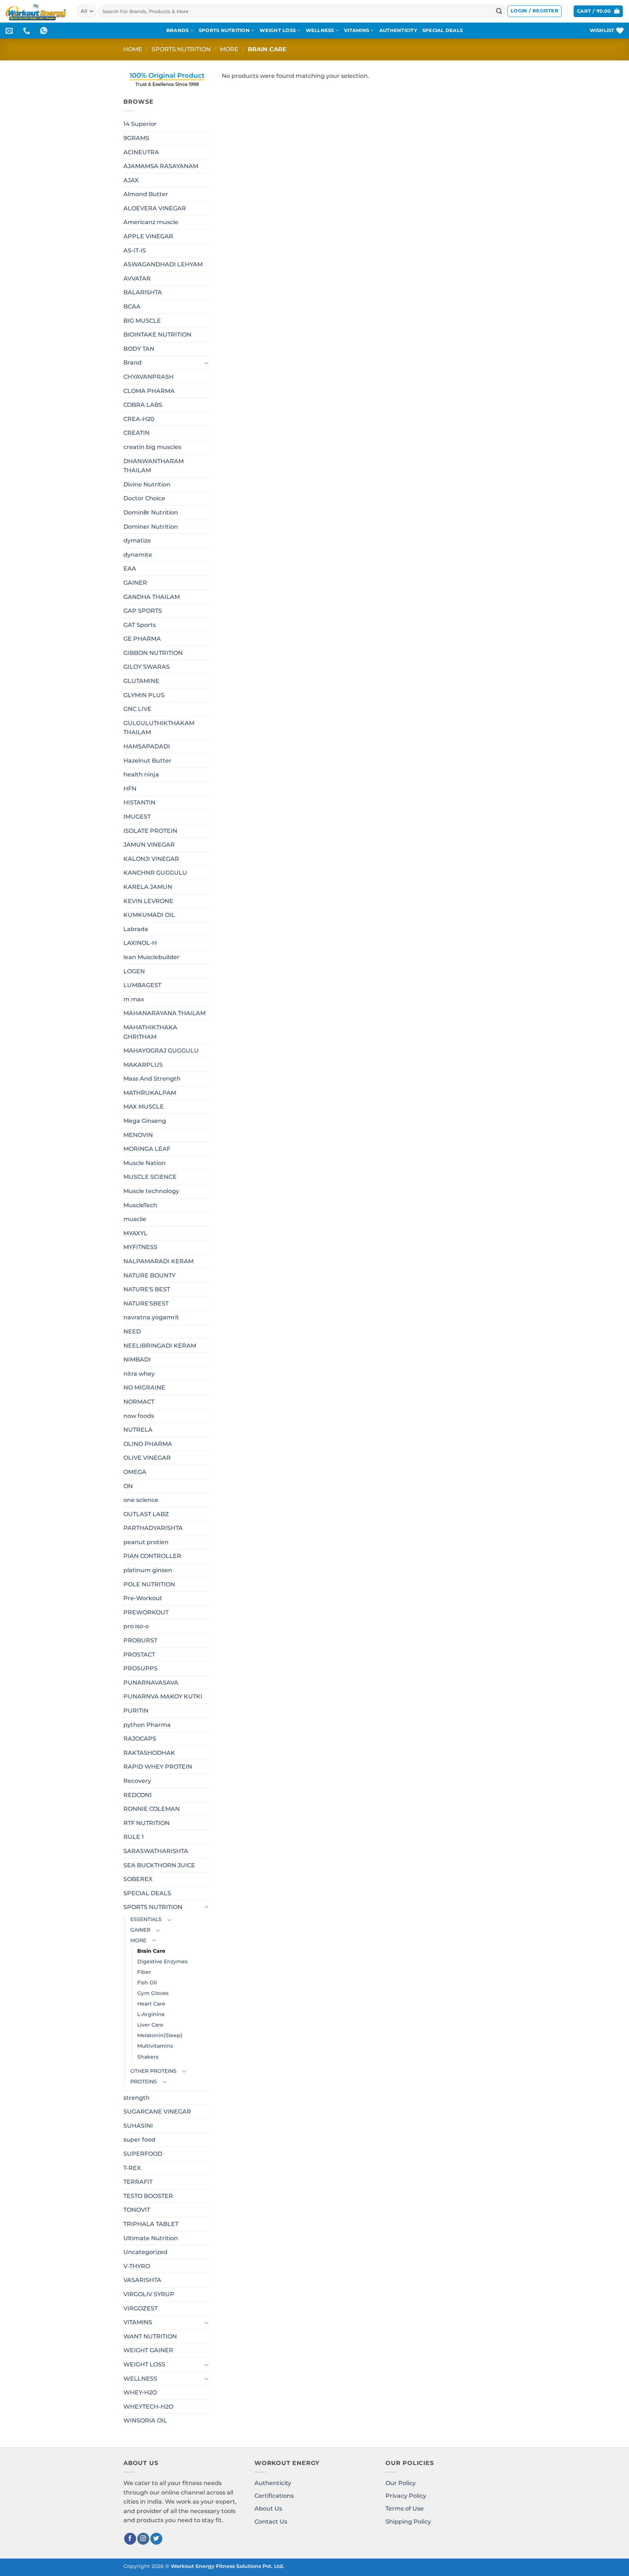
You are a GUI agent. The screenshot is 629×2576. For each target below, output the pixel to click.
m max (134, 999)
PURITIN (136, 1711)
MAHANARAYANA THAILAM (165, 1013)
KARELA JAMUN (148, 887)
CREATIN (137, 433)
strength (137, 2098)
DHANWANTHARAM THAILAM (154, 466)
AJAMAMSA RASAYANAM (161, 166)
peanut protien (146, 1542)
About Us (268, 2509)
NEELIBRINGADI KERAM (160, 1346)
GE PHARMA (142, 639)
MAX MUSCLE (144, 1107)
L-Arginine (151, 2014)
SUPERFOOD (143, 2154)
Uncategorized (145, 2252)
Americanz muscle (151, 222)
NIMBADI (137, 1359)
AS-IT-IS (135, 251)
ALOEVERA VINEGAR (155, 208)
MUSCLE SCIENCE (150, 1177)
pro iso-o (136, 1626)
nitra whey (139, 1374)
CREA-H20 (139, 419)
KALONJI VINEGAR (151, 859)
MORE (229, 49)
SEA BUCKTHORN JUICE (159, 1865)
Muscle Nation (145, 1163)
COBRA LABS (143, 405)
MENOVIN (138, 1135)
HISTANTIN (139, 802)
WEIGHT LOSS (278, 30)
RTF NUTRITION (147, 1823)
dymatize (137, 540)
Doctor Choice (144, 498)
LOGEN (134, 971)
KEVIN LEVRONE (148, 901)
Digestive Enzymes (162, 1961)
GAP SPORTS (143, 611)
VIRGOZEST (141, 2308)
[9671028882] (27, 31)
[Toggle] (206, 363)
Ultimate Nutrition (151, 2238)
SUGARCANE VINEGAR (157, 2112)
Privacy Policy (406, 2496)
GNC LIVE (137, 709)
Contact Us (271, 2522)
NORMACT (139, 1402)
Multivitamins (155, 2046)
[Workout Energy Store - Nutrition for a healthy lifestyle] (36, 11)
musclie (135, 1219)
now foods (139, 1416)
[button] (535, 11)
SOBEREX (138, 1879)
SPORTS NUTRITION (224, 30)
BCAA (132, 307)
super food (139, 2140)
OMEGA (135, 1472)
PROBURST (140, 1640)
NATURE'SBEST (146, 1303)
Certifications (274, 2496)
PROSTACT (139, 1655)
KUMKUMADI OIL (149, 915)
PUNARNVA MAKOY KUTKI (163, 1696)
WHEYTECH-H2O (148, 2407)
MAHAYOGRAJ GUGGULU (161, 1051)
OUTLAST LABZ (146, 1514)
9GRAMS (136, 138)
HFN (130, 789)
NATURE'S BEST (147, 1289)
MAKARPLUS (143, 1065)
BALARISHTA (143, 292)
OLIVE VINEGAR (147, 1458)
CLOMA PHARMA (149, 391)
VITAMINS (357, 30)
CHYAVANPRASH (149, 377)
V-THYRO (137, 2266)
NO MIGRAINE (144, 1388)
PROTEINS (144, 2082)
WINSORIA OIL (145, 2420)
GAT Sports (140, 625)
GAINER (135, 583)
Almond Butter (146, 194)
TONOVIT (137, 2210)
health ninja (141, 774)
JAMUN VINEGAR (149, 845)
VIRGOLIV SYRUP (149, 2294)
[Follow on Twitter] (156, 2539)
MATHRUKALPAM (150, 1093)
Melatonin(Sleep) (160, 2035)
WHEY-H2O (140, 2392)
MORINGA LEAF (147, 1149)
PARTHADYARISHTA (153, 1528)
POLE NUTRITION (149, 1584)
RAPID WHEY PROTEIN (158, 1767)
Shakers (148, 2057)
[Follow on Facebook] (130, 2539)
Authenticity (273, 2483)
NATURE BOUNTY (149, 1275)
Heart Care (151, 2004)
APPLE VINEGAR (148, 236)
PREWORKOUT (146, 1612)
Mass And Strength (152, 1079)
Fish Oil (147, 1983)
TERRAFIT (138, 2182)
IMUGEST (137, 817)
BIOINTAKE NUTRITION (157, 335)
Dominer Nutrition (151, 527)
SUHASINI (138, 2126)
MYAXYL (135, 1233)
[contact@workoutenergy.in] (10, 31)
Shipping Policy (408, 2522)
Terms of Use (405, 2509)
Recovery (137, 1781)
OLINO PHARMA (148, 1444)
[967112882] (45, 31)
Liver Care (150, 2025)
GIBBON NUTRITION (153, 653)
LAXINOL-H (140, 943)
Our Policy (401, 2483)
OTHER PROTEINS (153, 2071)
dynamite (138, 555)
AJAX (131, 180)
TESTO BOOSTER (148, 2196)
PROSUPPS (141, 1668)
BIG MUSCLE (142, 321)
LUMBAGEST (142, 985)
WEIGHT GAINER (148, 2350)
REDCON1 (138, 1795)
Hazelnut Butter (147, 761)
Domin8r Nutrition (151, 512)
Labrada (136, 929)
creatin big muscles (152, 447)
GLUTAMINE (141, 681)
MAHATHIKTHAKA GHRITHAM (150, 1032)
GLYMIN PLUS (144, 695)
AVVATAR (137, 279)
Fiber (144, 1972)
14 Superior (140, 124)
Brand (132, 363)
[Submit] (499, 11)
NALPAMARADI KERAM (159, 1261)
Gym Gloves (153, 1993)
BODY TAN (139, 349)
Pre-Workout (143, 1598)
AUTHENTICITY (398, 30)
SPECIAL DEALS (442, 30)
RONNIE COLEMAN (152, 1809)
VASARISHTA (142, 2280)
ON (128, 1486)
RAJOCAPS (140, 1739)
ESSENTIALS (146, 1919)
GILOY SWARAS (147, 667)
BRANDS (178, 30)
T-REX (132, 2168)
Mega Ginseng (145, 1121)
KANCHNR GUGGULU (155, 873)
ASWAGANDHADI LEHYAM (163, 264)
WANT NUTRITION (150, 2336)
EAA (130, 569)
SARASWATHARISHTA (156, 1851)
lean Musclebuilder (151, 957)
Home (133, 49)
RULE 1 (134, 1837)
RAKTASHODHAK (149, 1753)
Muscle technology (151, 1191)
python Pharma (147, 1725)
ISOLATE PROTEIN (150, 831)
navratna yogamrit (151, 1317)
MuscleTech (140, 1205)
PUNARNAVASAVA (151, 1683)
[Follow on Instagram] (143, 2539)
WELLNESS (320, 30)
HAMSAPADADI (147, 746)
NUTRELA (138, 1430)
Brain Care (151, 1951)
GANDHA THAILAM (152, 597)
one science (141, 1500)
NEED (132, 1331)
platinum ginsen (148, 1570)
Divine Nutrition (147, 484)
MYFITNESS (140, 1247)
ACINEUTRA (141, 152)
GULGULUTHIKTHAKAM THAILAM (159, 728)
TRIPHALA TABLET (151, 2224)
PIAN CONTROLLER (152, 1556)
